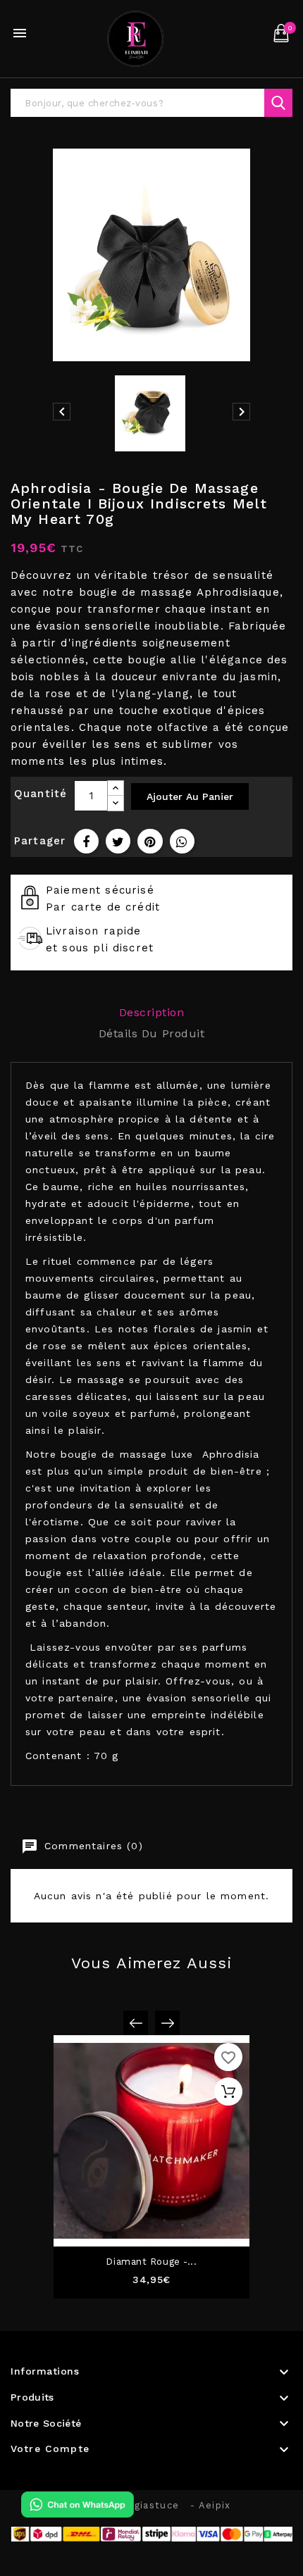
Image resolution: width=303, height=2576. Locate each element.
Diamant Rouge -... (151, 2262)
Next (167, 2023)
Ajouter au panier (190, 796)
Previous (136, 2023)
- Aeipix (210, 2505)
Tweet (118, 841)
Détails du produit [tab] (151, 1033)
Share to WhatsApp (182, 841)
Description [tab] (152, 1012)
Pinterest (150, 841)
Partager (86, 841)
